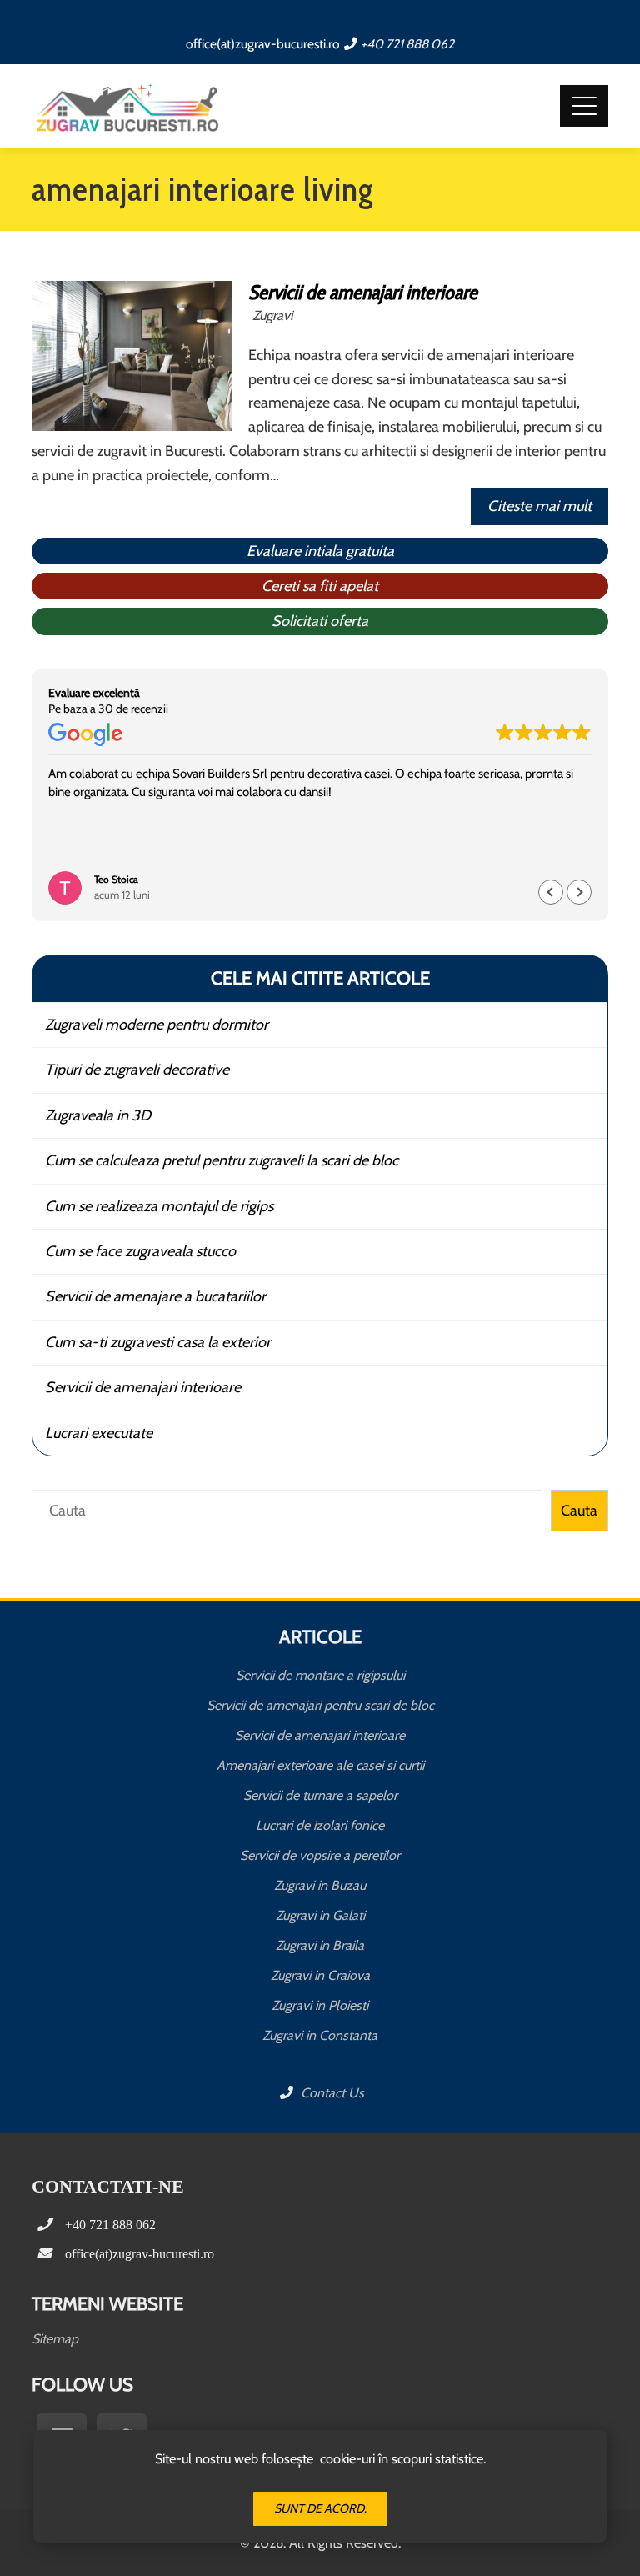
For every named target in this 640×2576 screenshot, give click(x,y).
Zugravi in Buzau (320, 1885)
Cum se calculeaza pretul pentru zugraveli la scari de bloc (222, 1160)
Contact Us (331, 2093)
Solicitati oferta (320, 621)
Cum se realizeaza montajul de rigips (159, 1206)
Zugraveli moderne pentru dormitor (157, 1025)
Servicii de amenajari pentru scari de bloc (320, 1705)
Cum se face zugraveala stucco (140, 1251)
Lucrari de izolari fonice (320, 1825)
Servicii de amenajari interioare (363, 292)
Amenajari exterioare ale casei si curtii (320, 1765)
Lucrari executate (99, 1433)
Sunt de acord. (320, 2508)
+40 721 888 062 (407, 44)
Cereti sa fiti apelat (320, 586)
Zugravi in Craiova (320, 1975)
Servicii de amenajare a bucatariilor (155, 1296)
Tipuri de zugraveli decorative (137, 1070)
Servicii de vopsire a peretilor (320, 1855)
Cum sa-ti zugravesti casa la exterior (158, 1342)
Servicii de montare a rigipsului (320, 1675)
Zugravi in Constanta (320, 2035)
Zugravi (272, 315)
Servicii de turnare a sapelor (320, 1795)
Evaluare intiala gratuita (320, 551)
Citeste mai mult (540, 506)
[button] (579, 892)
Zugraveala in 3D (98, 1115)
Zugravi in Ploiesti (320, 2005)
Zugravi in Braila (320, 1945)
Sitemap (55, 2339)
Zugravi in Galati (320, 1915)
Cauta (579, 1511)
